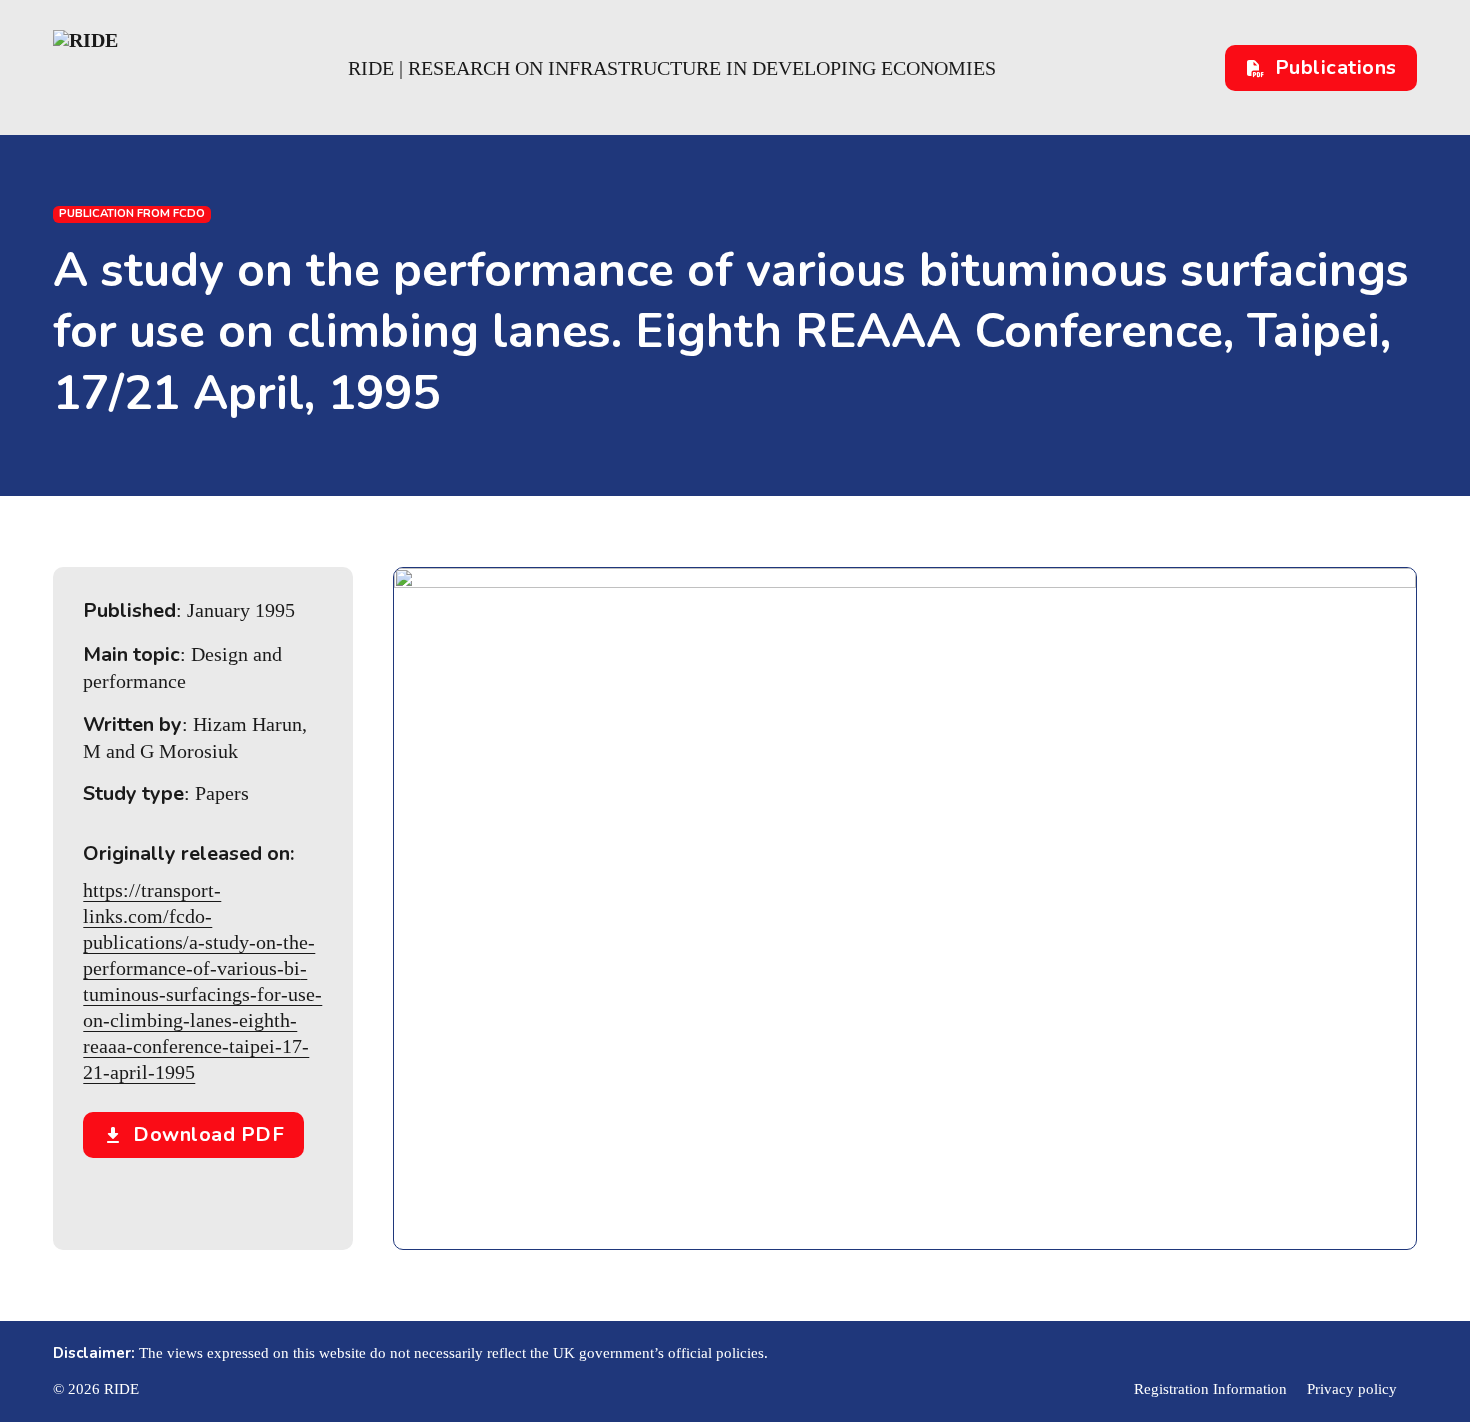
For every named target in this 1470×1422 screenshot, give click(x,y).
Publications (1336, 67)
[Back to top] (1400, 1362)
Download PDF (208, 1134)
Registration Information (1210, 1389)
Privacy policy (1352, 1389)
